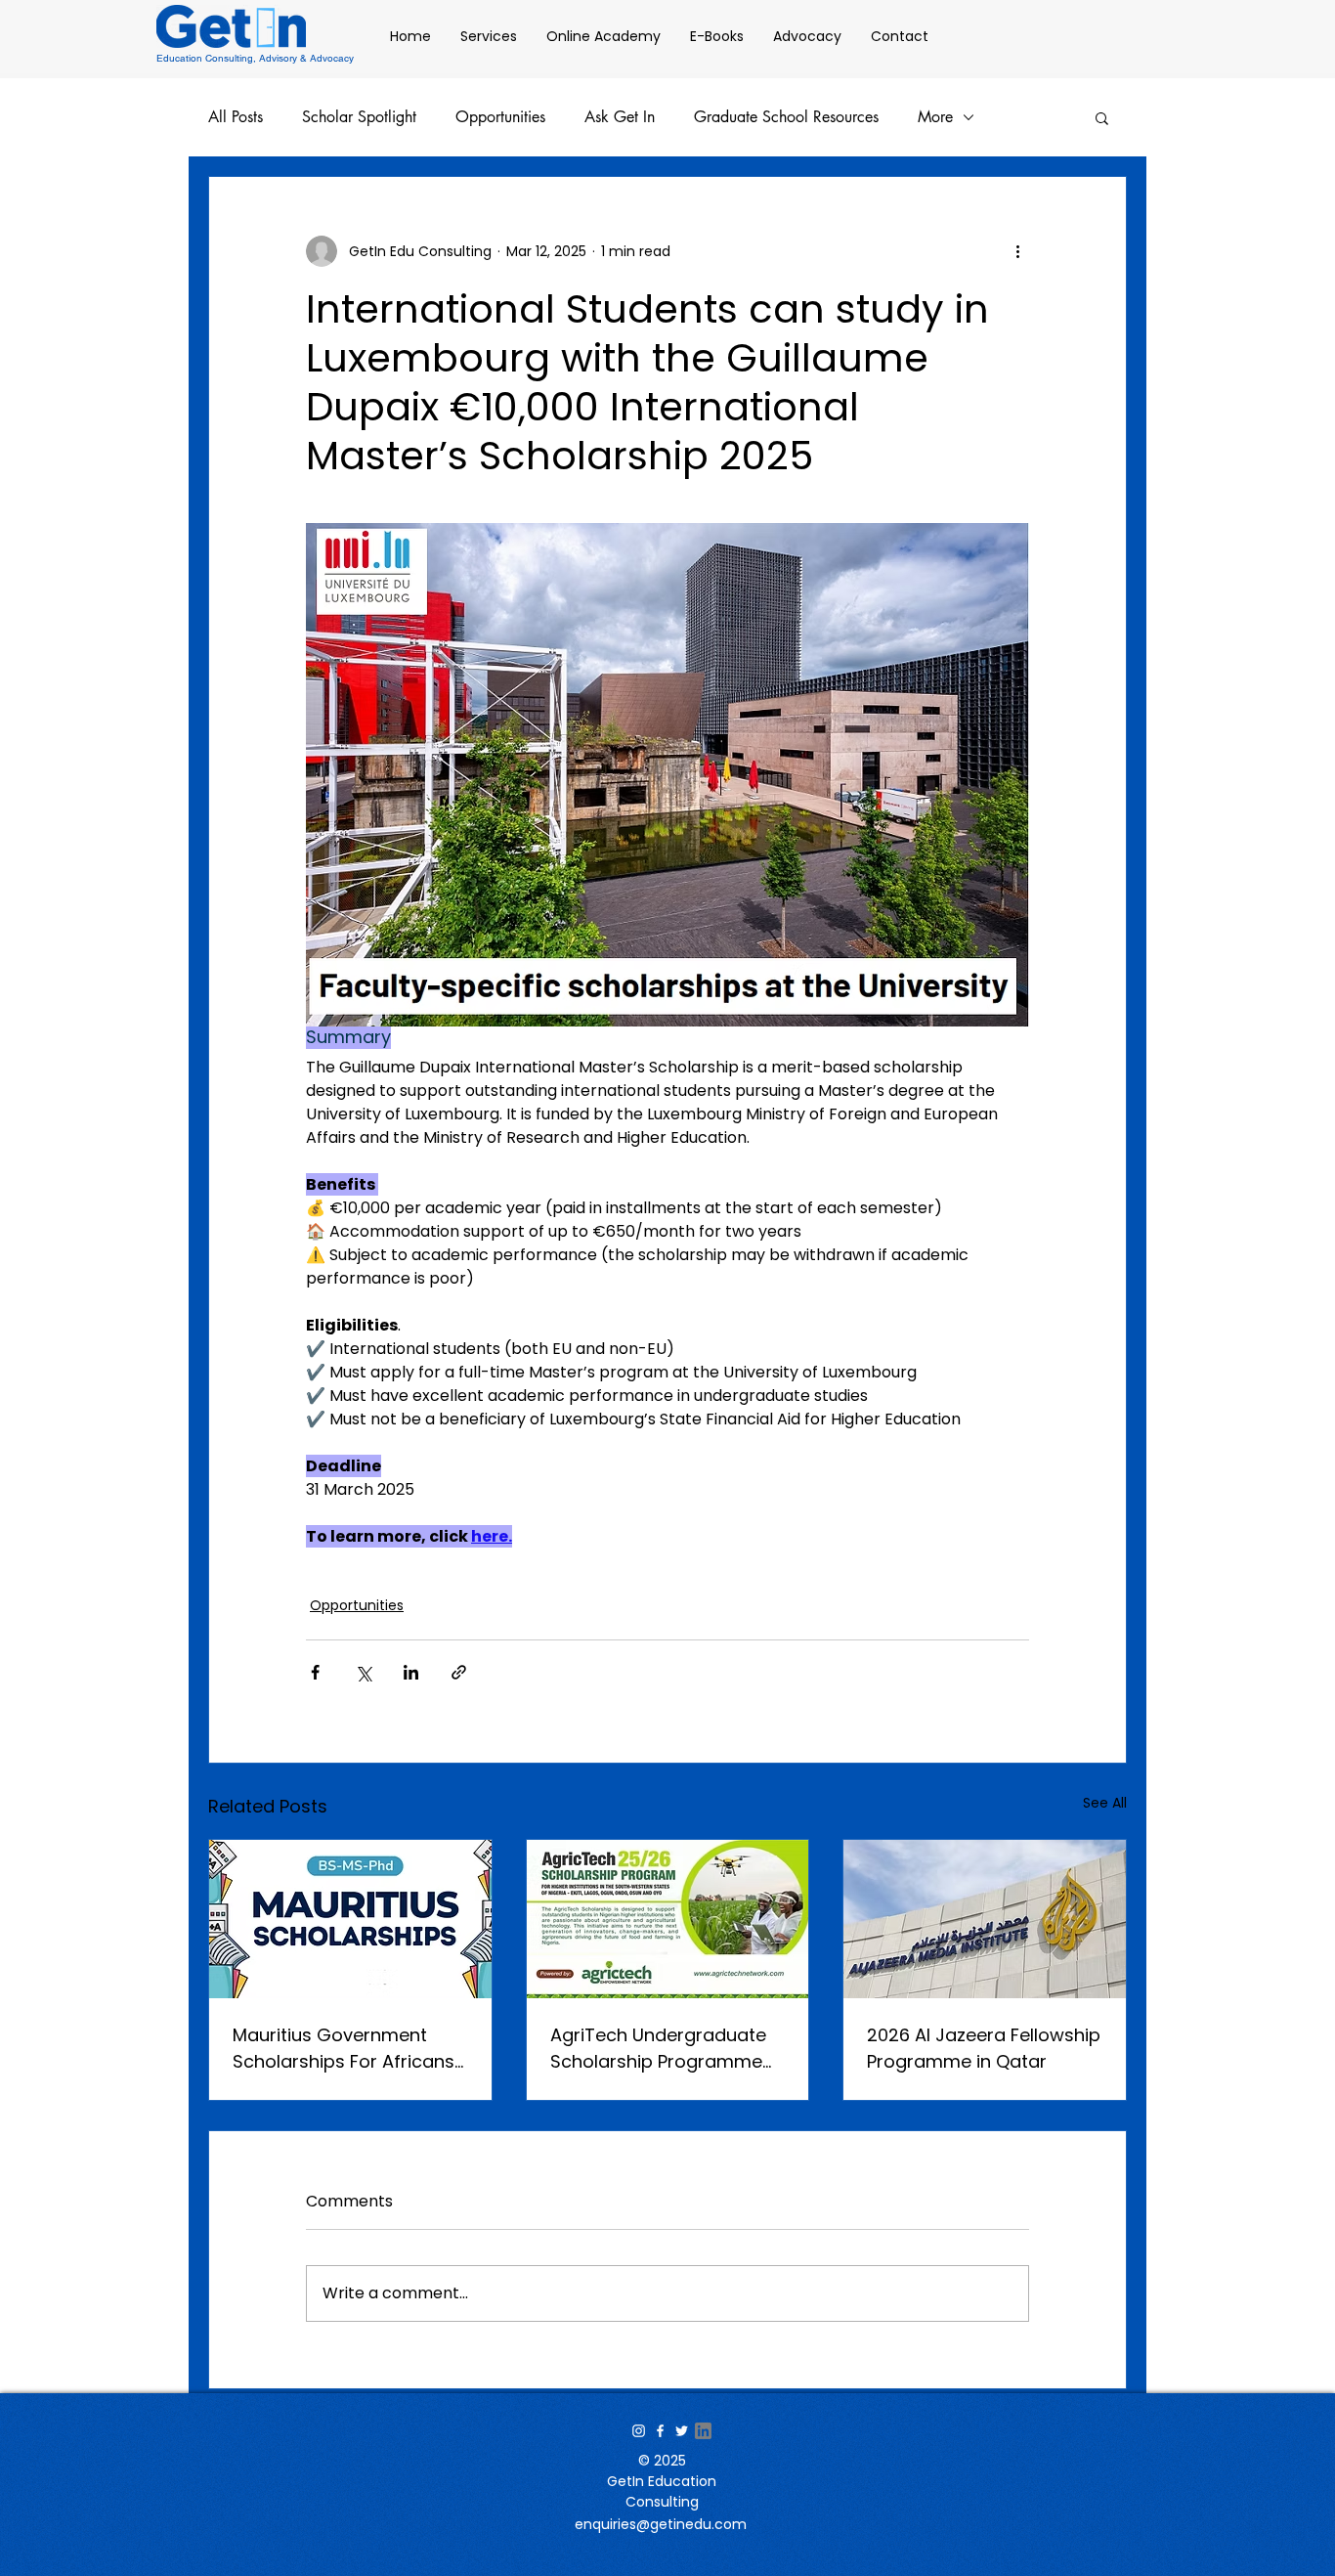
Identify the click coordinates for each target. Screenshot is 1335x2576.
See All (1105, 1803)
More (935, 117)
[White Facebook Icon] (660, 2431)
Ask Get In (620, 117)
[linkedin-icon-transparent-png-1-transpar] (703, 2431)
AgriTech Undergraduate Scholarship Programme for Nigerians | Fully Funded (667, 2049)
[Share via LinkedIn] (411, 1672)
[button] (1102, 117)
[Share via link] (459, 1672)
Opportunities (500, 117)
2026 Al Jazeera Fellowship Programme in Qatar (984, 2048)
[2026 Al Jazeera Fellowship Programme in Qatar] (985, 1919)
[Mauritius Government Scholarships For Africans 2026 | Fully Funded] (350, 1919)
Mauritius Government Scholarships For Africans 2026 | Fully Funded (344, 2049)
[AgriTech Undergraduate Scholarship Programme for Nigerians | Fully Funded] (668, 1919)
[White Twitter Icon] (682, 2431)
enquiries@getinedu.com (661, 2524)
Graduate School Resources (786, 117)
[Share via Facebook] (315, 1672)
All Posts (236, 117)
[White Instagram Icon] (639, 2431)
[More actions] (1017, 251)
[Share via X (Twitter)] (363, 1672)
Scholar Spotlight (359, 117)
